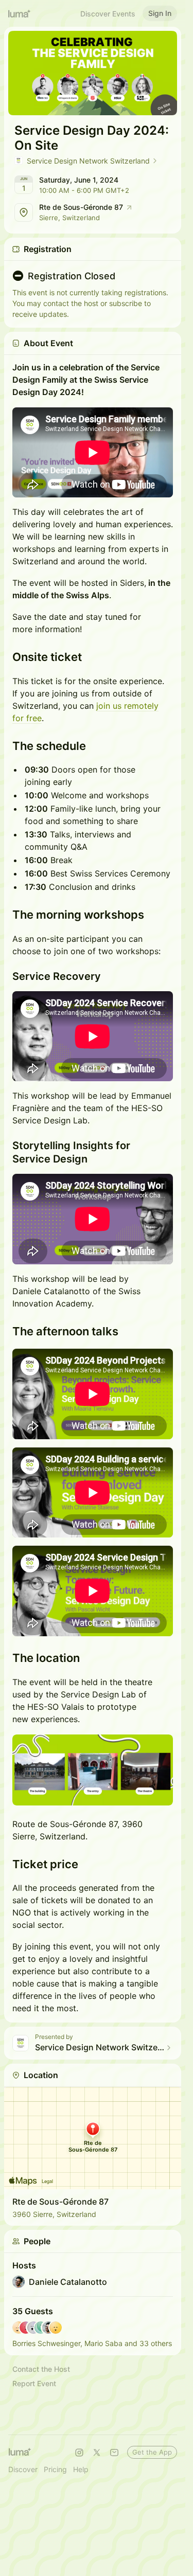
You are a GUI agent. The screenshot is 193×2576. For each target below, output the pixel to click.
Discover (23, 2469)
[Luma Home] (20, 13)
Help (81, 2469)
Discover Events (108, 14)
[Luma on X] (97, 2453)
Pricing (55, 2469)
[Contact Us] (114, 2453)
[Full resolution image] (93, 1770)
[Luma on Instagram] (79, 2453)
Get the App (152, 2452)
